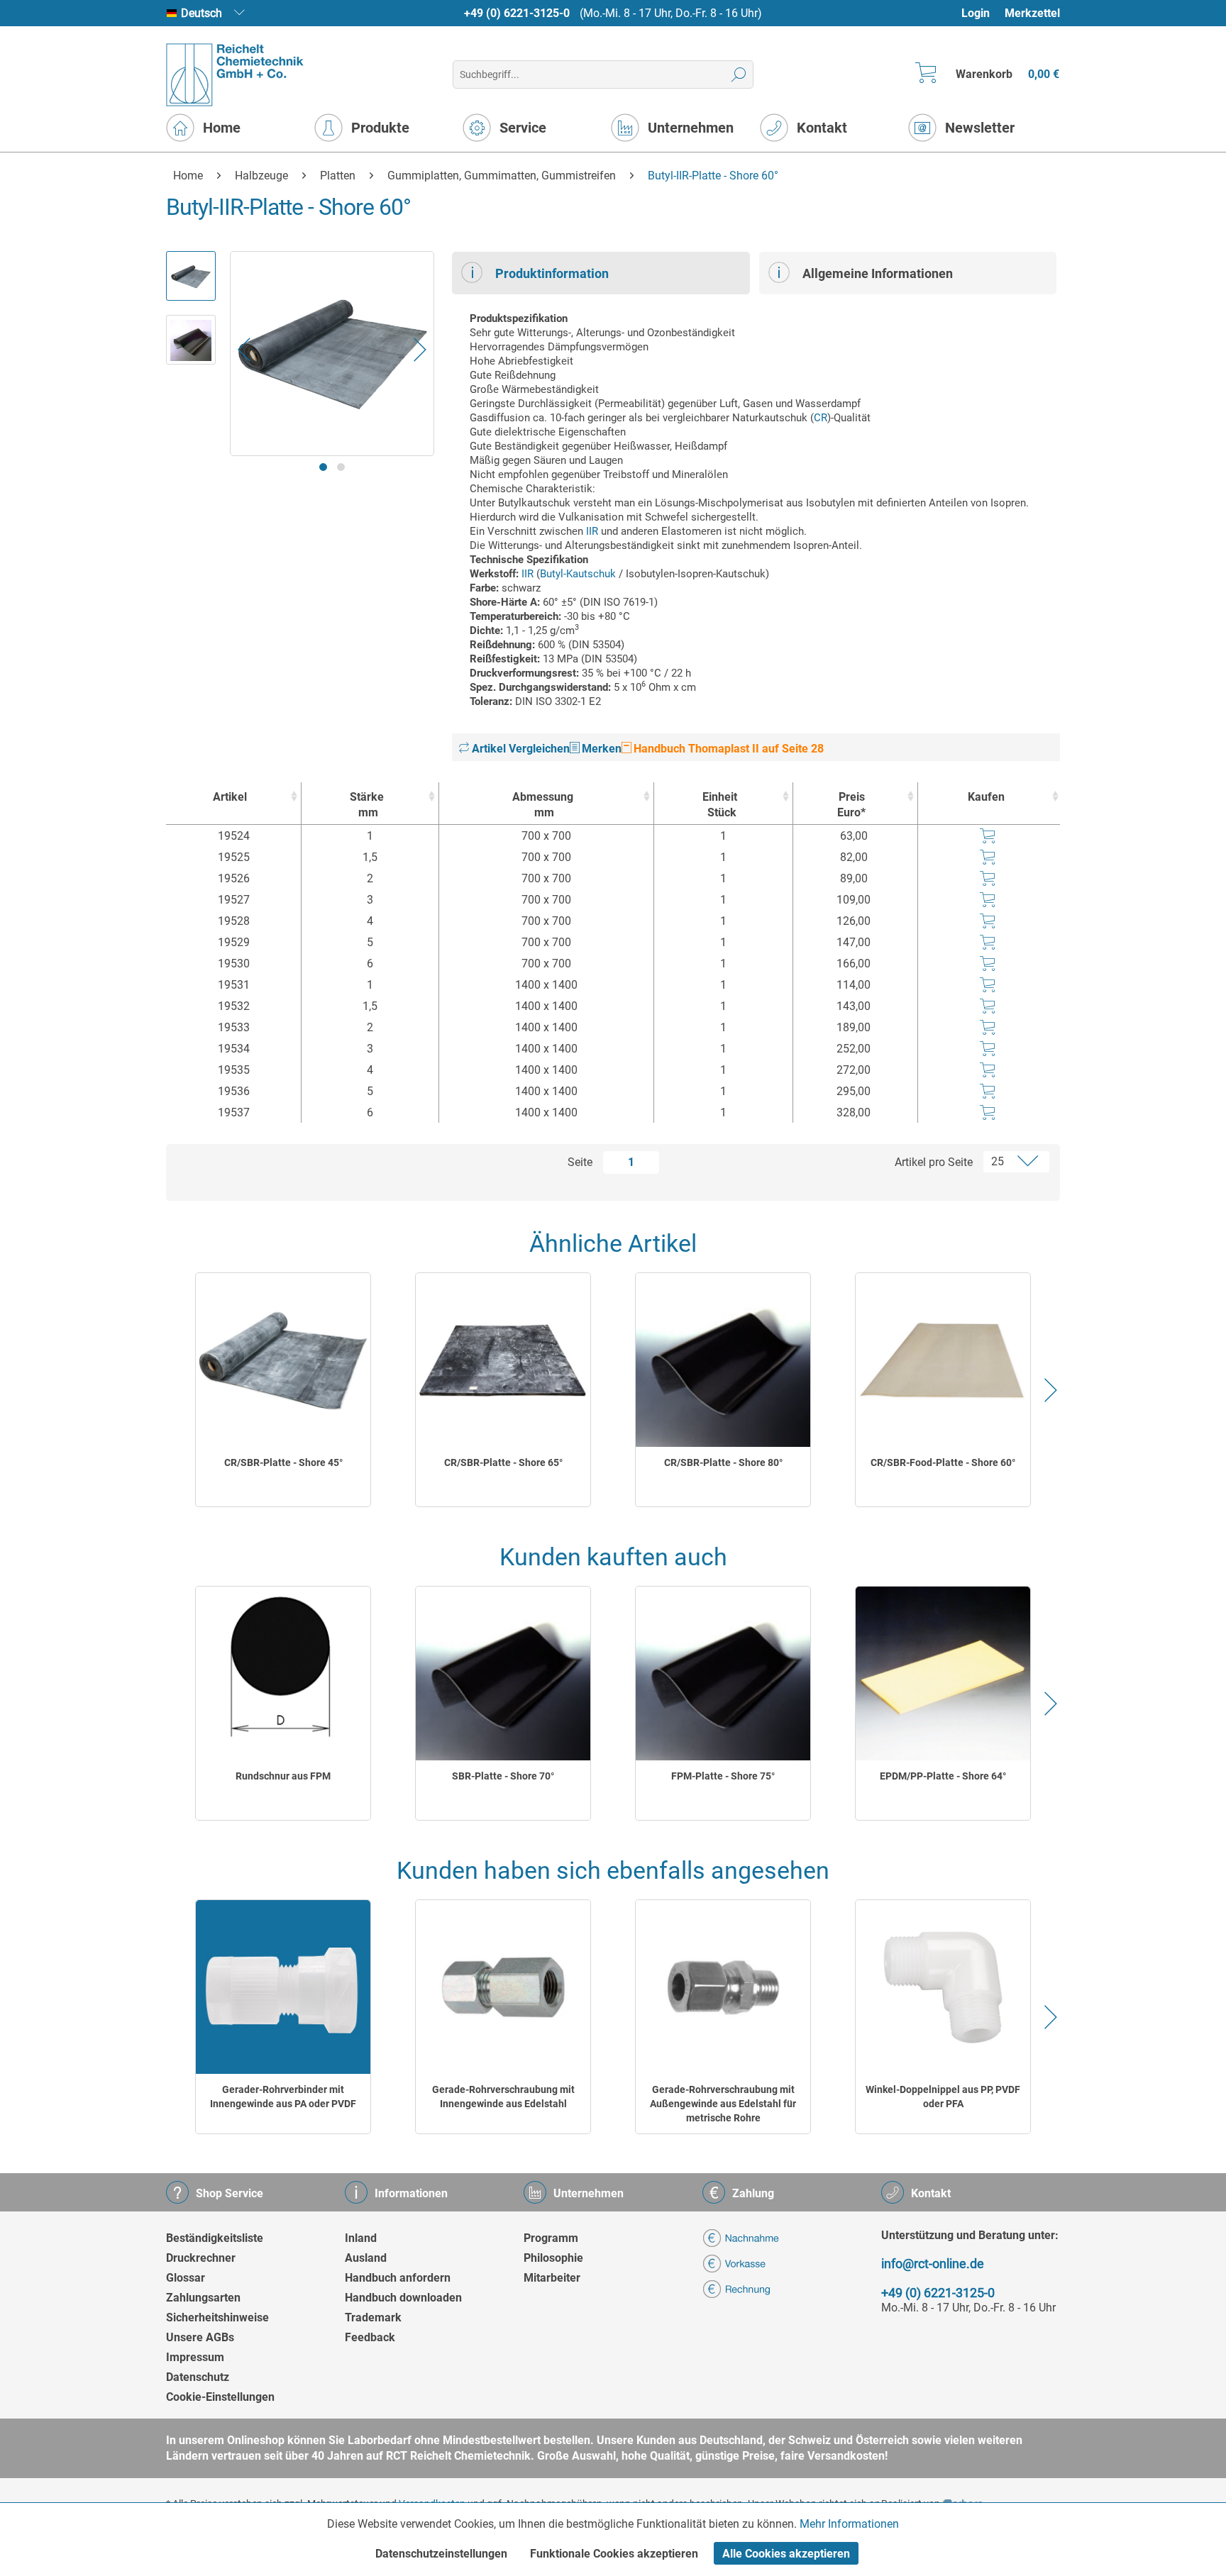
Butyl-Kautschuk (578, 574)
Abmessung (543, 805)
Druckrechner (201, 2258)
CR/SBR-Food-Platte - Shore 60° (943, 1462)
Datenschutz (198, 2377)
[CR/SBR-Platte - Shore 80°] (723, 1360)
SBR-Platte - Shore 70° (503, 1776)
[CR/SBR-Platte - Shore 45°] (283, 1360)
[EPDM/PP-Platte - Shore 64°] (943, 1673)
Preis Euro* (851, 805)
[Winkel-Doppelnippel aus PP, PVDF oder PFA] (943, 1987)
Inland (361, 2238)
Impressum (195, 2357)
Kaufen (986, 797)
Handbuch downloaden (403, 2298)
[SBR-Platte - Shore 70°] (503, 1673)
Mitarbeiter (552, 2278)
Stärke (367, 805)
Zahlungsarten (203, 2298)
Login (976, 13)
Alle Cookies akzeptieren (786, 2554)
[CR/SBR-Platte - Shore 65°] (503, 1360)
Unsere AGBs (200, 2337)
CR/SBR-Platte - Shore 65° (503, 1462)
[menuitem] (982, 13)
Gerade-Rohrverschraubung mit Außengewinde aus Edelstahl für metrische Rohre (723, 2104)
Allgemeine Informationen (878, 273)
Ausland (366, 2258)
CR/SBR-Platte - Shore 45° (283, 1462)
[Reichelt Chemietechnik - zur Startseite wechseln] (235, 75)
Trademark (373, 2317)
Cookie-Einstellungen (220, 2397)
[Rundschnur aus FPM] (283, 1673)
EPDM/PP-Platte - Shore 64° (943, 1776)
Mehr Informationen (849, 2524)
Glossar (186, 2278)
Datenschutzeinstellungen (441, 2554)
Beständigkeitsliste (215, 2238)
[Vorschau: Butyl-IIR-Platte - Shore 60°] (191, 276)
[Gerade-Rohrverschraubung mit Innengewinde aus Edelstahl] (503, 1987)
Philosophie (553, 2258)
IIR (592, 531)
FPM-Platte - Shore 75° (723, 1776)
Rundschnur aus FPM (283, 1776)
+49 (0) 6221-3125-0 (517, 13)
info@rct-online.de (933, 2264)
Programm (551, 2238)
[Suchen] (739, 74)
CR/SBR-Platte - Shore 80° (723, 1462)
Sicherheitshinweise (217, 2317)
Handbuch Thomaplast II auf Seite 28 (727, 749)
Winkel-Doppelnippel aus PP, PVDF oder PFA (943, 2097)
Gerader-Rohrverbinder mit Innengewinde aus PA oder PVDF (283, 2097)
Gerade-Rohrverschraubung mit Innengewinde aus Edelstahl (503, 2097)
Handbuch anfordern (398, 2278)
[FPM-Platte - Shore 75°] (723, 1673)
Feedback (370, 2337)
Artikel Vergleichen (519, 749)
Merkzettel (1032, 13)
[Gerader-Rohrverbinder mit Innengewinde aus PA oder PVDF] (283, 1987)
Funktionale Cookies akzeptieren (614, 2554)
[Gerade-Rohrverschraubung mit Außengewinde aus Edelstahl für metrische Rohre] (723, 1987)
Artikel (230, 797)
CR (821, 418)
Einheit (720, 805)
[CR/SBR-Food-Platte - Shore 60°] (943, 1360)
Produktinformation (552, 273)
